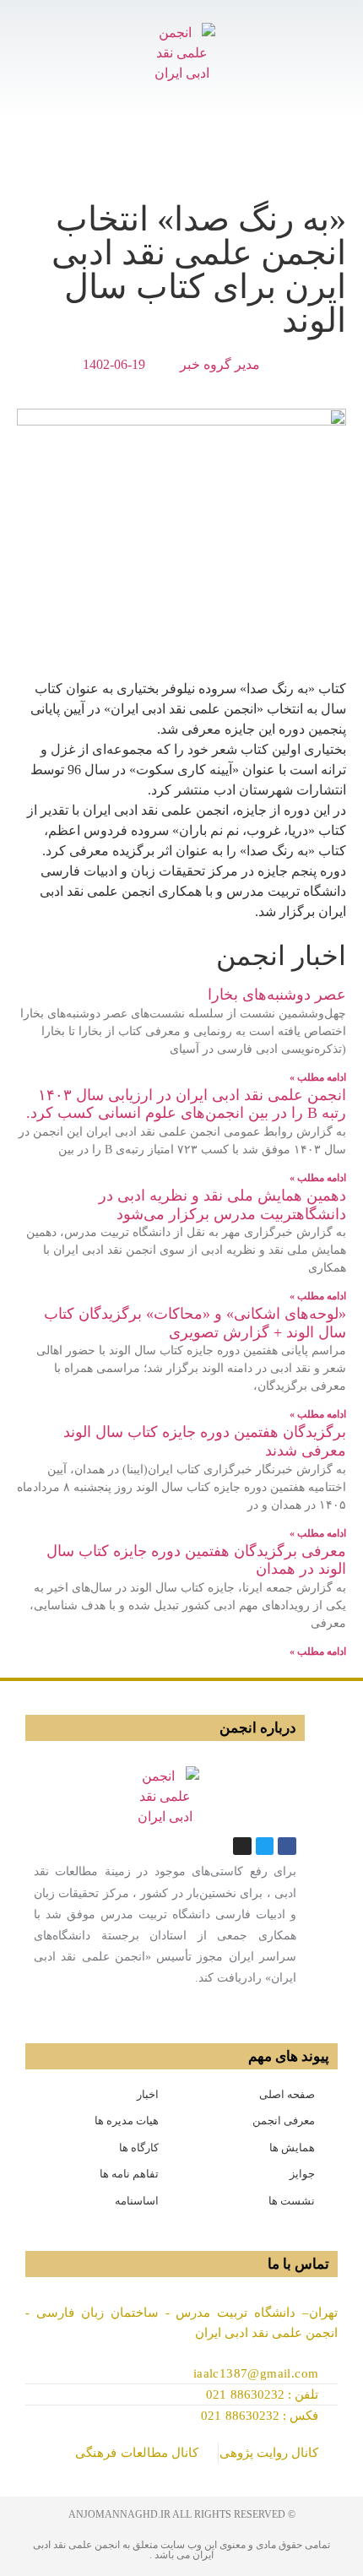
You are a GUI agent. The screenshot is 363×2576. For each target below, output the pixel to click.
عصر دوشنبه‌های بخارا (277, 995)
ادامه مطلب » (318, 1077)
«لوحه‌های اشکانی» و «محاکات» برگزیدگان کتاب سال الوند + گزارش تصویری (195, 1323)
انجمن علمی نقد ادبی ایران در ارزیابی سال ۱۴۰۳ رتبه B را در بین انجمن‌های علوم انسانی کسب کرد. (186, 1104)
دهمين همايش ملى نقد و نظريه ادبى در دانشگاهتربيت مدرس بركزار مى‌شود (222, 1205)
